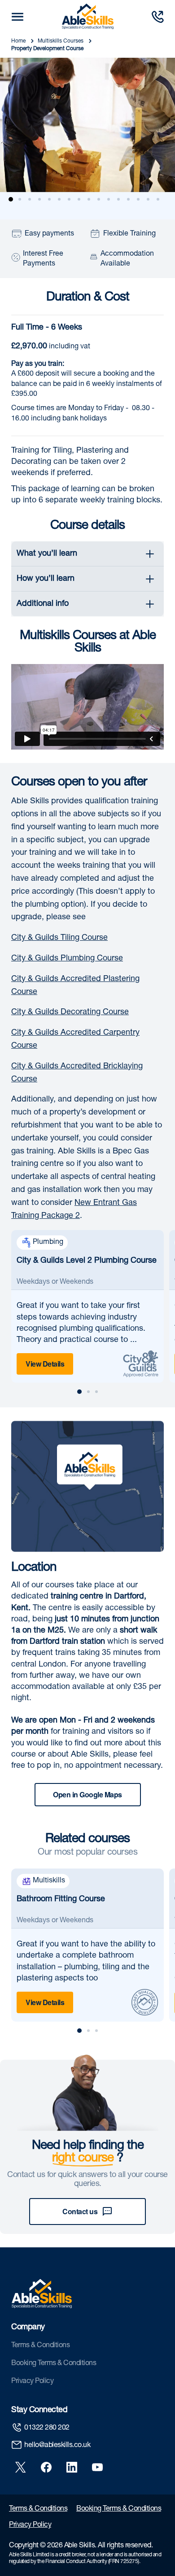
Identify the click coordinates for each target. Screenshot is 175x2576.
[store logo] (88, 17)
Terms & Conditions (40, 2346)
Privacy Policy (32, 2382)
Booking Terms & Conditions (54, 2364)
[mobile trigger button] (17, 17)
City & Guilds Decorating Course (70, 1012)
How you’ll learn (46, 579)
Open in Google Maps (87, 1794)
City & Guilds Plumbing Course (67, 959)
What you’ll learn (47, 554)
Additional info (43, 604)
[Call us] (157, 17)
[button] (13, 199)
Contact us (80, 2211)
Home (19, 41)
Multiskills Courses (61, 41)
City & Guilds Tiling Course (59, 938)
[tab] (87, 554)
